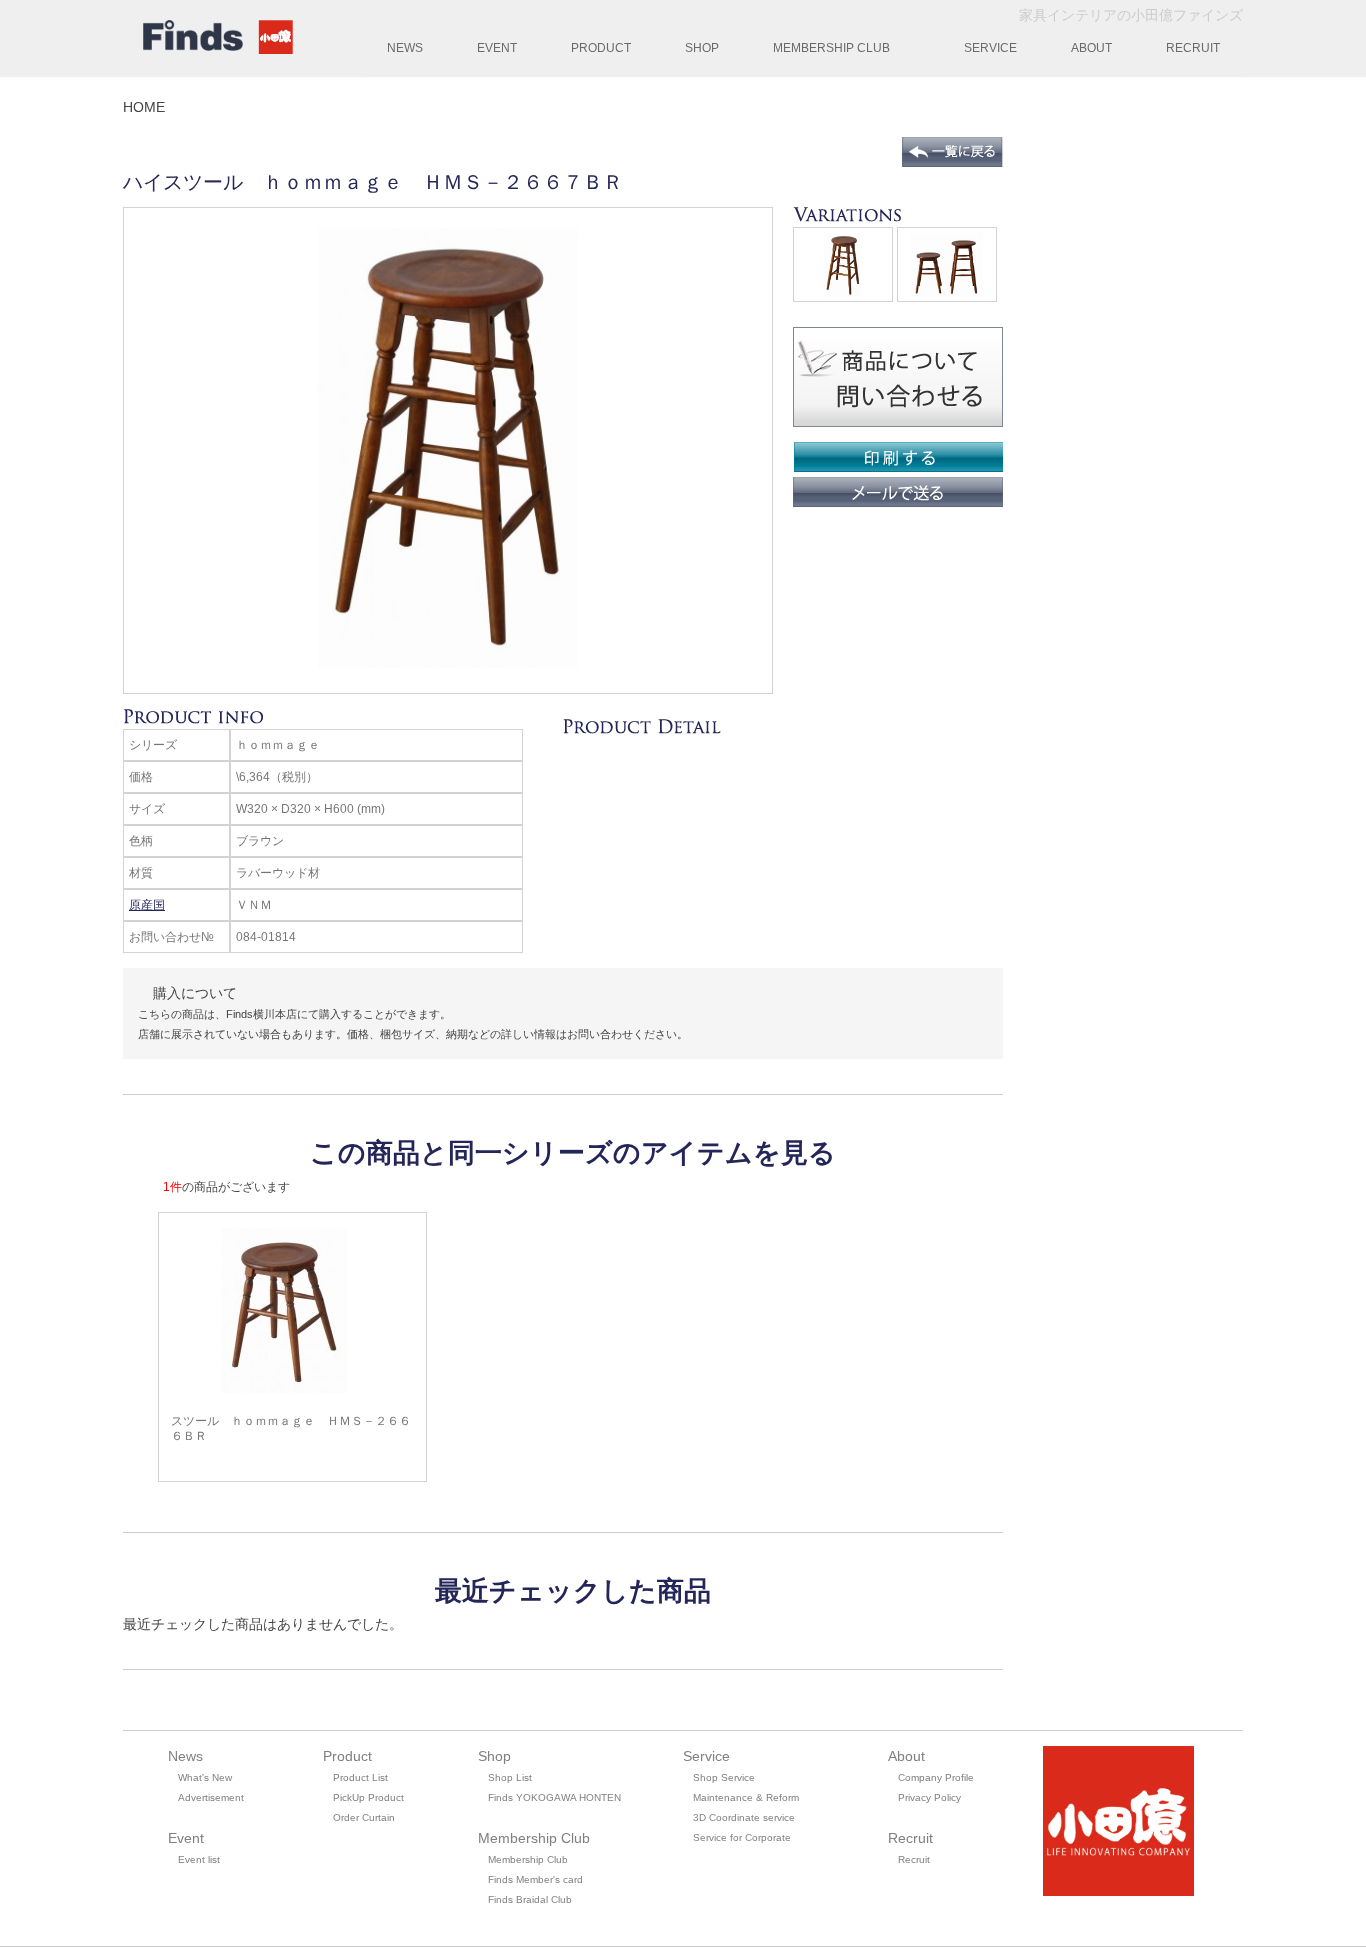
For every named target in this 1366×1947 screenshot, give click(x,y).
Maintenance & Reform (746, 1797)
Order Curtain (364, 1817)
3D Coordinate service (744, 1817)
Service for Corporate (742, 1837)
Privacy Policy (929, 1797)
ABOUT (1091, 48)
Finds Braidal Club (530, 1899)
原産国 (147, 905)
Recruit (914, 1859)
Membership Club (528, 1859)
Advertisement (211, 1797)
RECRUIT (1193, 48)
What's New (205, 1777)
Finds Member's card (535, 1879)
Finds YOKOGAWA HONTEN (554, 1797)
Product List (360, 1777)
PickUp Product (368, 1797)
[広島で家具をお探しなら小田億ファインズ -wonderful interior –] (213, 40)
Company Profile (936, 1777)
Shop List (510, 1777)
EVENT (497, 48)
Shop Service (724, 1777)
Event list (199, 1859)
